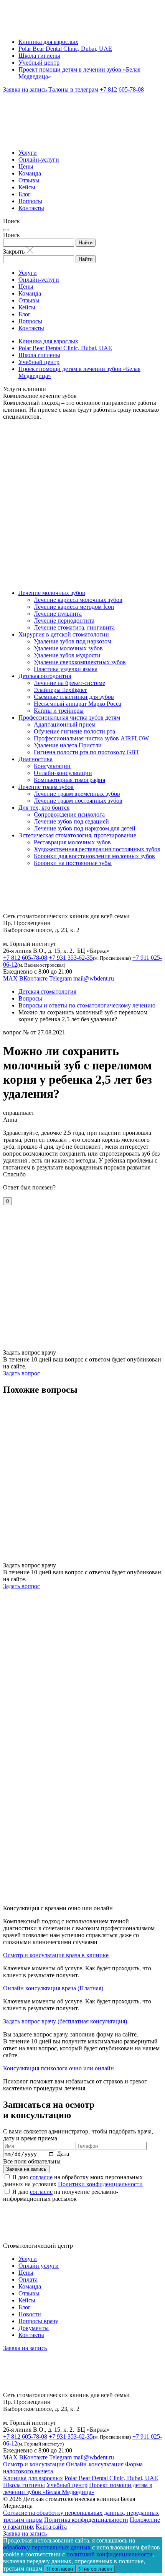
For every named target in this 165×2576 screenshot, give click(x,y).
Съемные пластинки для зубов (74, 697)
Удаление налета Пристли (68, 745)
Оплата (28, 2279)
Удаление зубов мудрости (67, 655)
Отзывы (29, 180)
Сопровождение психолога (69, 814)
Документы (34, 2328)
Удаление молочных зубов (68, 648)
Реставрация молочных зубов (72, 842)
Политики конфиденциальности (100, 2184)
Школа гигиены (39, 56)
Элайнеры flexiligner (60, 690)
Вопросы (30, 201)
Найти (86, 243)
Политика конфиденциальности (86, 2520)
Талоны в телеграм (73, 89)
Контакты (31, 208)
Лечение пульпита (58, 614)
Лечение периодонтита (64, 621)
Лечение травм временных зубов (77, 794)
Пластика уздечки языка (66, 669)
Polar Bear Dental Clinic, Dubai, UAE (65, 49)
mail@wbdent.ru (94, 978)
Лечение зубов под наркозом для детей (85, 828)
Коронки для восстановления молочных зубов (94, 856)
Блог (25, 194)
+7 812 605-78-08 (122, 89)
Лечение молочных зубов (52, 593)
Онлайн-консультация (95, 2464)
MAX (10, 978)
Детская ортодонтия (45, 676)
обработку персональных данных (47, 2547)
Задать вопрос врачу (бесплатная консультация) (65, 2021)
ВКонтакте (33, 978)
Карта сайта (51, 2527)
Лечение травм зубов (46, 787)
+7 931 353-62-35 (71, 958)
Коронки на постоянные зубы (73, 863)
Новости (30, 2314)
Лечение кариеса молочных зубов (78, 600)
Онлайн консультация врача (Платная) (53, 1988)
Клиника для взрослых (48, 42)
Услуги (28, 153)
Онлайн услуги (39, 2266)
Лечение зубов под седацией (71, 821)
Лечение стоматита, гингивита (74, 627)
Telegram (60, 978)
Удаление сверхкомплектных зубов (80, 662)
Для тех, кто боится (44, 808)
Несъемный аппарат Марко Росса (78, 704)
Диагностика (35, 759)
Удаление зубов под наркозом (73, 641)
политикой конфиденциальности (110, 2554)
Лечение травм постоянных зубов (78, 801)
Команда (30, 173)
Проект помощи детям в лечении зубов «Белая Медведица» (78, 2488)
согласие (41, 2177)
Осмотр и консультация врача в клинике (56, 1955)
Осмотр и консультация (34, 2464)
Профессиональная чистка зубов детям (69, 718)
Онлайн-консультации (63, 773)
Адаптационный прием (65, 724)
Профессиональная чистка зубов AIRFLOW (91, 738)
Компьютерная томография (69, 780)
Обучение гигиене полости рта (74, 731)
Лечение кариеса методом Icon (74, 607)
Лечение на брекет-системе (69, 683)
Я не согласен (96, 2569)
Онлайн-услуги (39, 160)
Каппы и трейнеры (59, 711)
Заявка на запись (25, 89)
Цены (26, 166)
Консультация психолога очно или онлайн (59, 2068)
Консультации (52, 766)
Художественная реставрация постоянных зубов (97, 849)
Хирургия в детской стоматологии (64, 634)
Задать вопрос (21, 1373)
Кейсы (27, 187)
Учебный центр (39, 63)
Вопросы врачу (38, 2321)
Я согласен (60, 2569)
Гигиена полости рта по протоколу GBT (87, 752)
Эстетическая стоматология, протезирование (77, 835)
